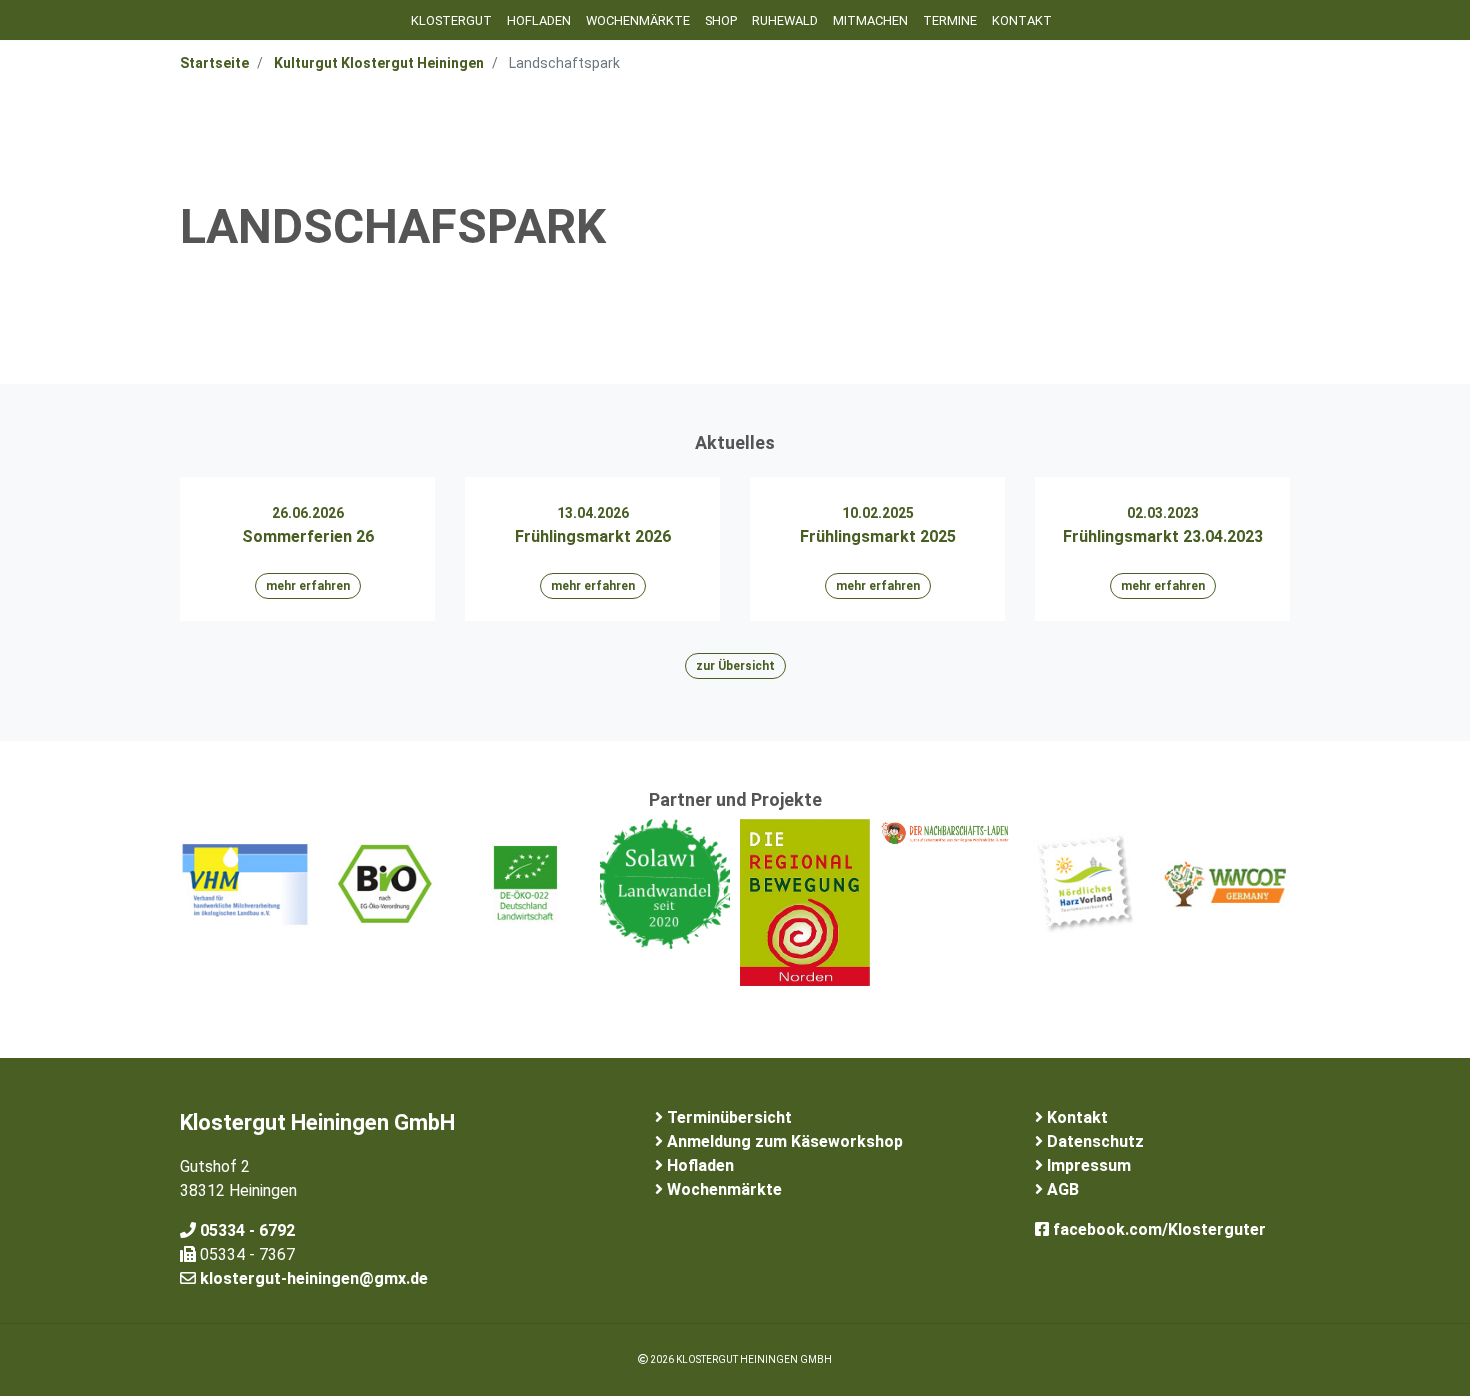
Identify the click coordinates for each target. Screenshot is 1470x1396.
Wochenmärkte (638, 20)
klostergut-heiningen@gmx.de (312, 1278)
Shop (721, 20)
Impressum (1087, 1165)
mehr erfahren (308, 586)
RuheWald (785, 20)
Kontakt (1022, 20)
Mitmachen (870, 20)
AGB (1061, 1189)
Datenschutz (1093, 1141)
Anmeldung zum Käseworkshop (783, 1141)
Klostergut (451, 20)
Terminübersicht (727, 1117)
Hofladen (539, 20)
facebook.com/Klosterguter (1157, 1229)
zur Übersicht (735, 666)
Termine (950, 20)
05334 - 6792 (245, 1230)
